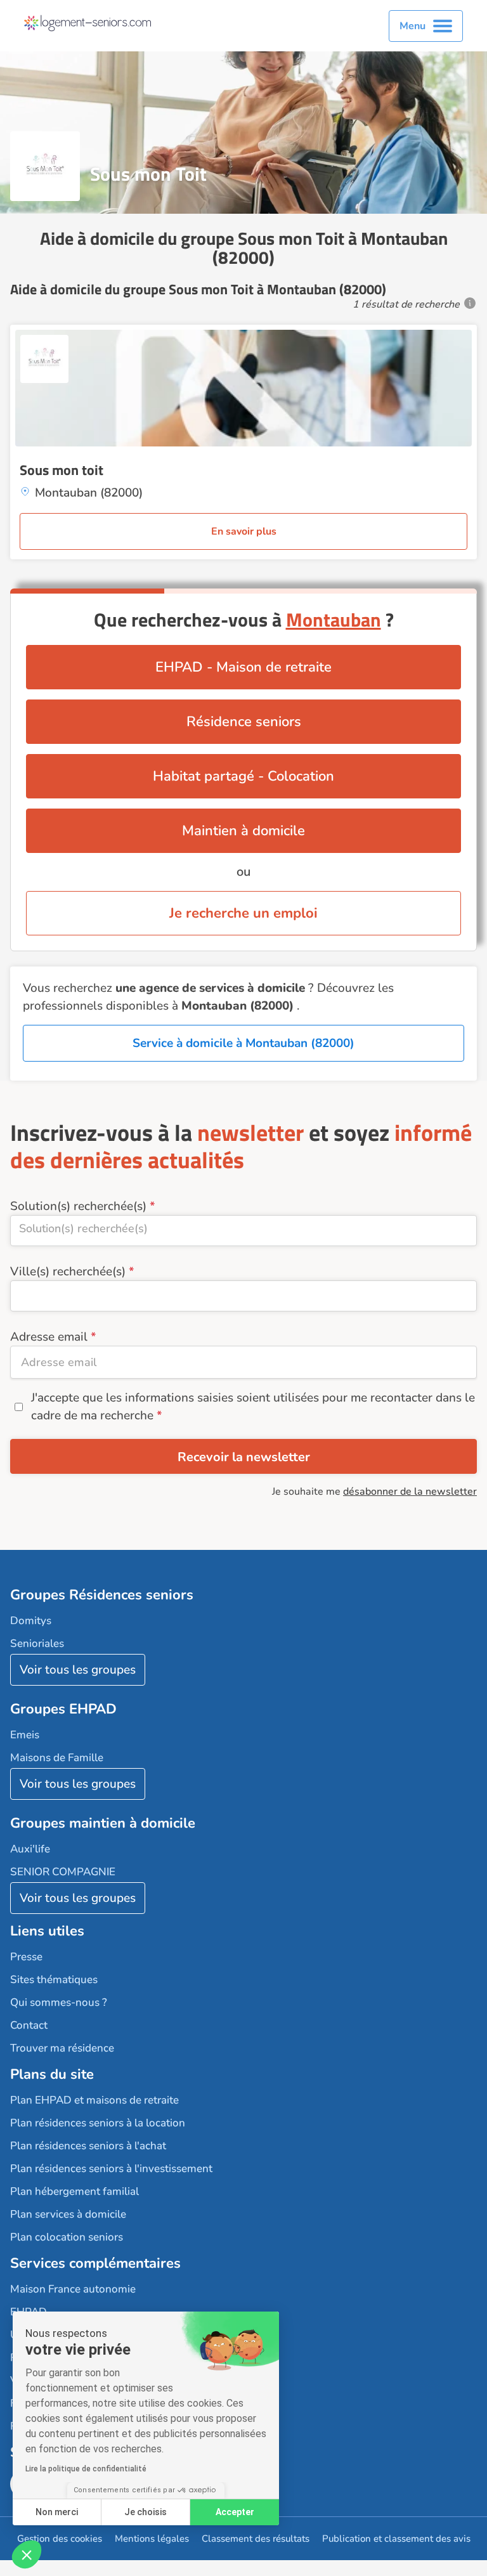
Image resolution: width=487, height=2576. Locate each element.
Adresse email (49, 1337)
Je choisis (146, 2512)
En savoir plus (244, 531)
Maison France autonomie (73, 2289)
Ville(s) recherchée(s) (68, 1272)
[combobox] (243, 1231)
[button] (27, 2554)
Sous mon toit (62, 470)
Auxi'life (30, 1849)
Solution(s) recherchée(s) (78, 1206)
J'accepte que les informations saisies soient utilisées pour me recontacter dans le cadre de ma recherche (253, 1407)
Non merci (57, 2512)
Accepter (235, 2512)
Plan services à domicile (68, 2214)
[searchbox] (243, 1228)
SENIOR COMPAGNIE (63, 1872)
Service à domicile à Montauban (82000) (243, 1043)
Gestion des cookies (60, 2539)
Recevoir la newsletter (244, 1457)
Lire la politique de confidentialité (86, 2469)
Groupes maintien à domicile (103, 1823)
